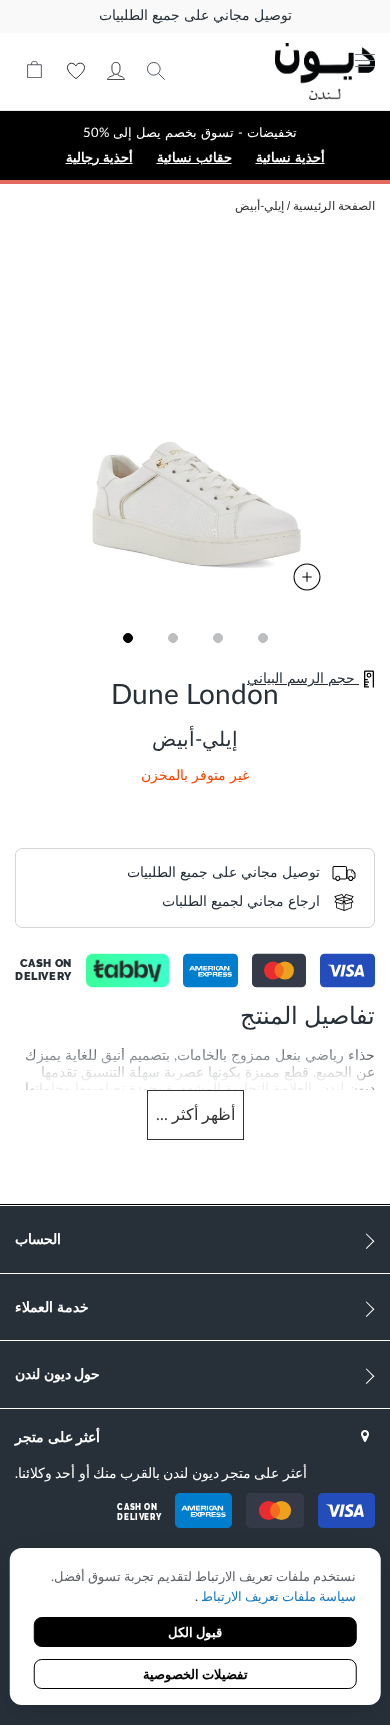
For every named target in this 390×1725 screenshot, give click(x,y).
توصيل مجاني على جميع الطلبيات (195, 16)
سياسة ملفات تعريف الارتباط (277, 1597)
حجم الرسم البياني (303, 679)
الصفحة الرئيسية (334, 206)
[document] (195, 1628)
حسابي (116, 71)
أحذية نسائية (290, 157)
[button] (127, 638)
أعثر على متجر (57, 1436)
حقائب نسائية (194, 157)
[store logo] (311, 71)
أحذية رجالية (99, 157)
